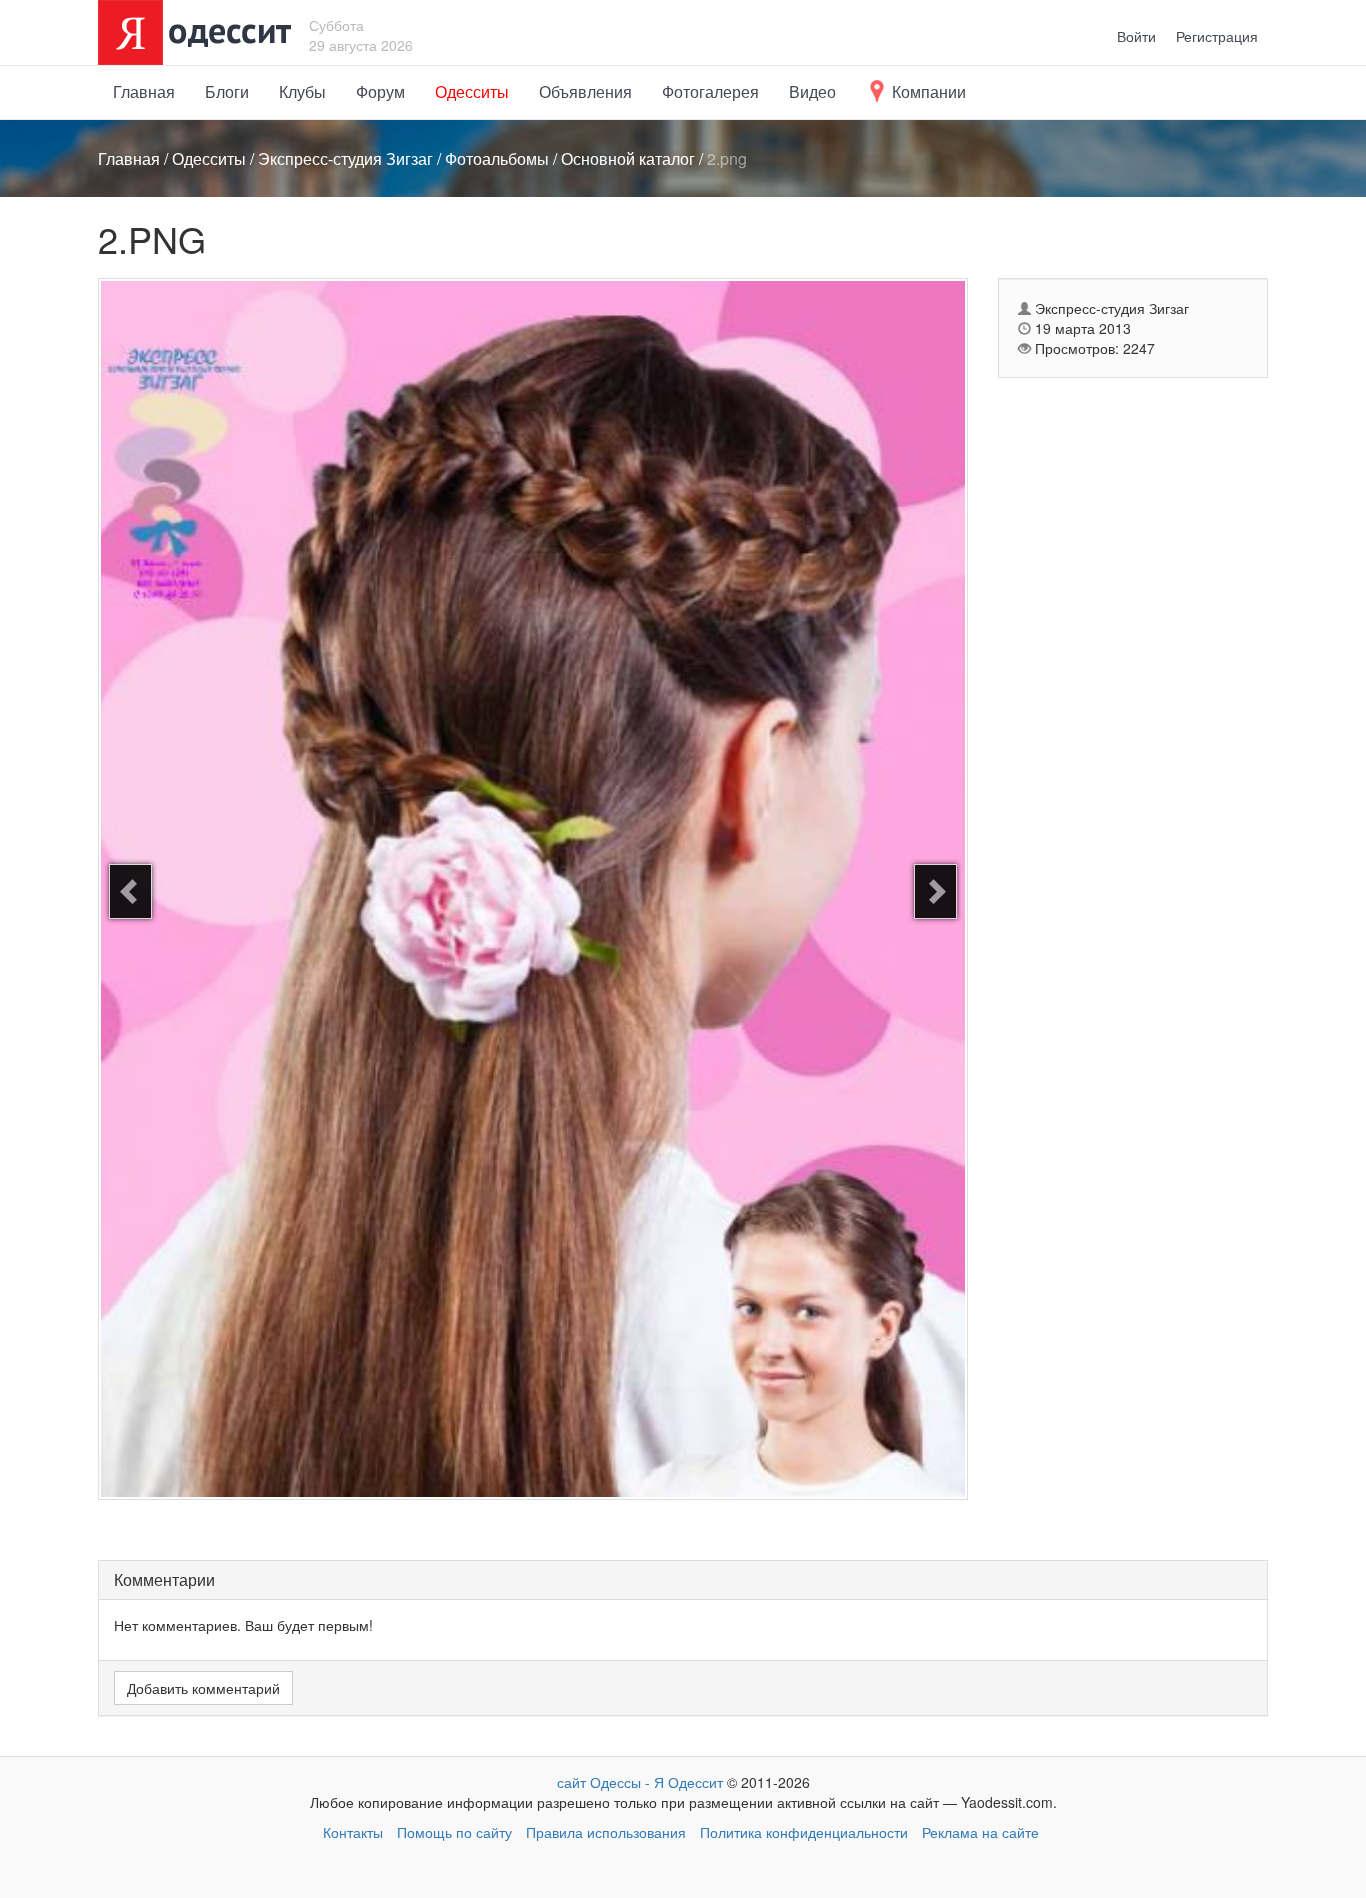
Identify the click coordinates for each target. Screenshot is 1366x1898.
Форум (380, 91)
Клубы (302, 91)
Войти (1136, 36)
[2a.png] (130, 891)
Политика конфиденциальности (804, 1832)
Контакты (353, 1832)
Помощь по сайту (454, 1832)
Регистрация (1217, 36)
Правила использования (606, 1832)
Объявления (585, 91)
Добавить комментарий (203, 1688)
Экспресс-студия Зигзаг (345, 158)
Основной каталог (628, 158)
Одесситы (472, 91)
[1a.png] (935, 891)
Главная (144, 91)
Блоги (227, 91)
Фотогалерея (710, 91)
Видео (812, 91)
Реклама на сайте (980, 1832)
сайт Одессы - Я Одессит (640, 1782)
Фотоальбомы (497, 158)
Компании (927, 91)
